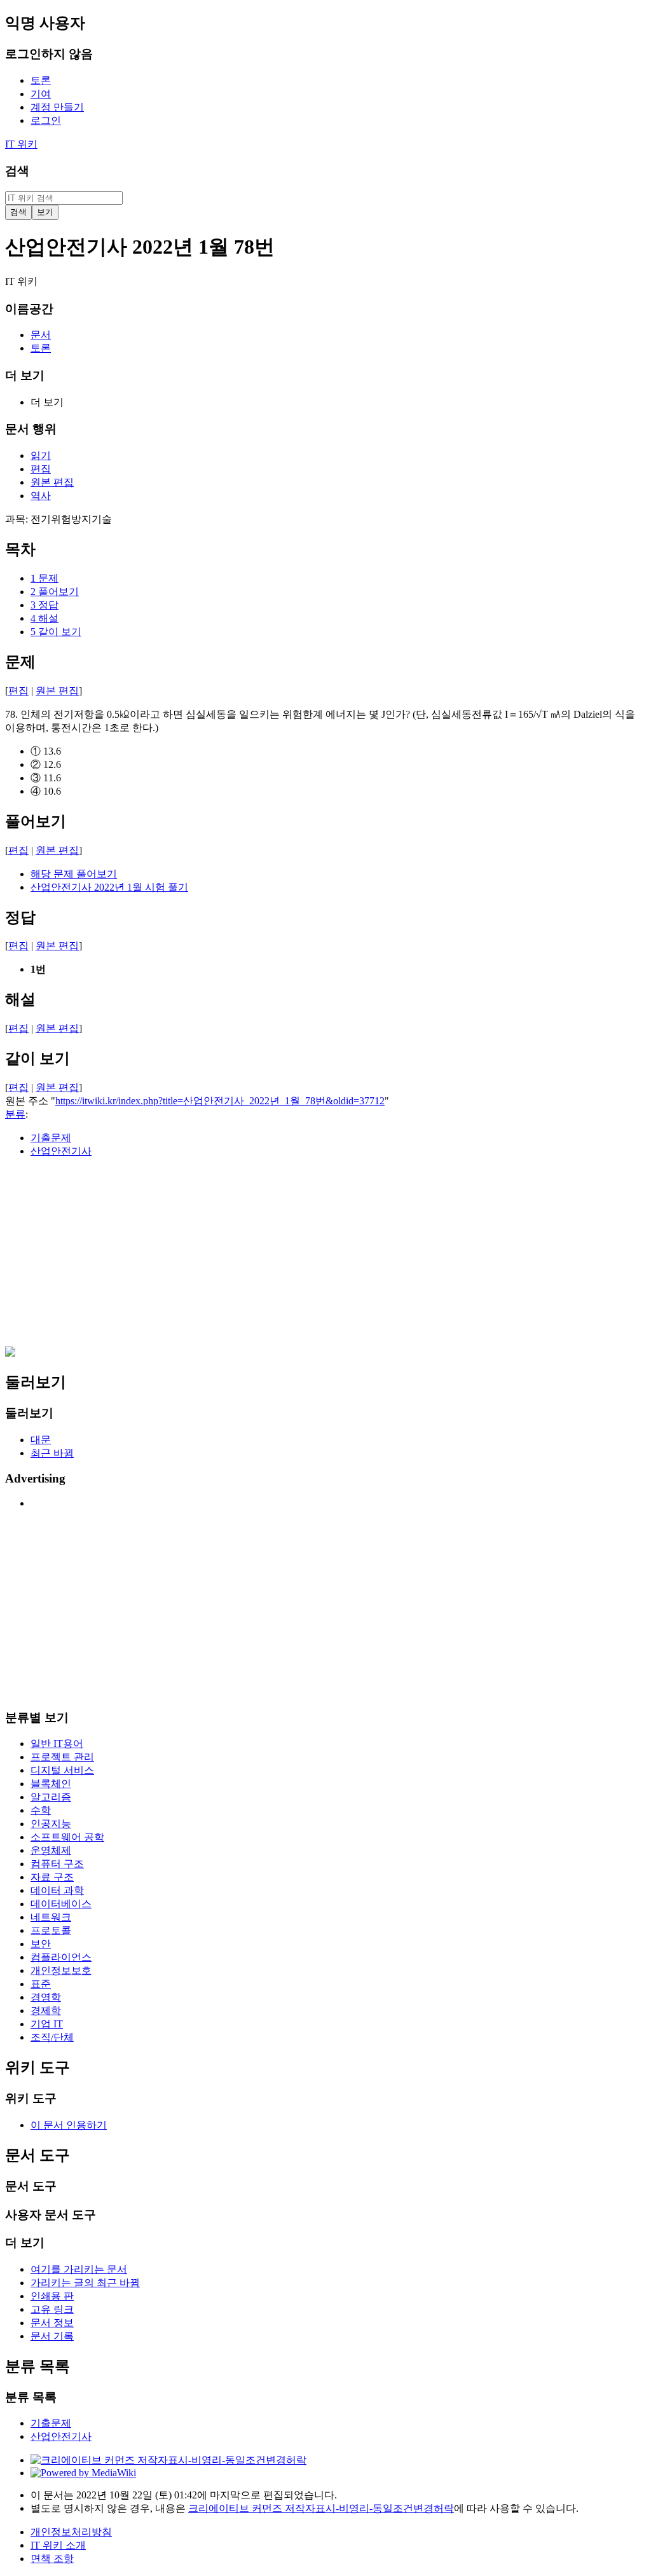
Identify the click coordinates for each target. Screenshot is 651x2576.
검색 (17, 171)
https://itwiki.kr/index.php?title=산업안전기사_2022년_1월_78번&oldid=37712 (220, 1101)
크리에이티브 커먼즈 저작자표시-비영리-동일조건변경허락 (321, 2508)
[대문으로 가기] (10, 1353)
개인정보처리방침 (71, 2532)
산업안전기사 (61, 1151)
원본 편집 (57, 691)
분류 (15, 1114)
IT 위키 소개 (58, 2545)
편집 (18, 691)
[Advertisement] (325, 1257)
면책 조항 (52, 2559)
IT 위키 (21, 144)
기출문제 (51, 1138)
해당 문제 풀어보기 (74, 874)
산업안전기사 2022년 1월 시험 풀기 (109, 887)
